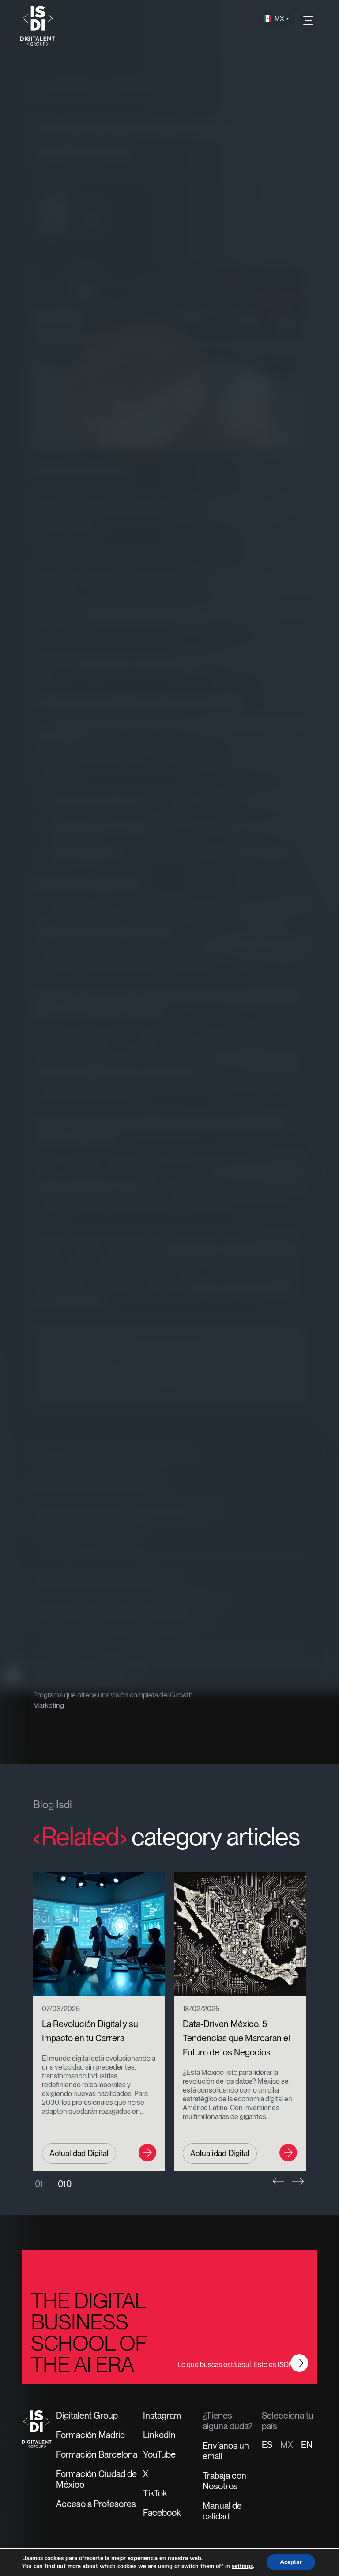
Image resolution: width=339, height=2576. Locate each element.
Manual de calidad (222, 2511)
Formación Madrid (90, 2435)
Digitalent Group (87, 2416)
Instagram (162, 2416)
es (267, 2445)
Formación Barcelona (97, 2454)
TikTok (155, 2493)
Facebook (162, 2513)
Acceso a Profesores (96, 2504)
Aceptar (291, 2562)
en (307, 2445)
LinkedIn (159, 2435)
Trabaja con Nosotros (224, 2481)
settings (242, 2566)
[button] (279, 2181)
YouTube (159, 2454)
